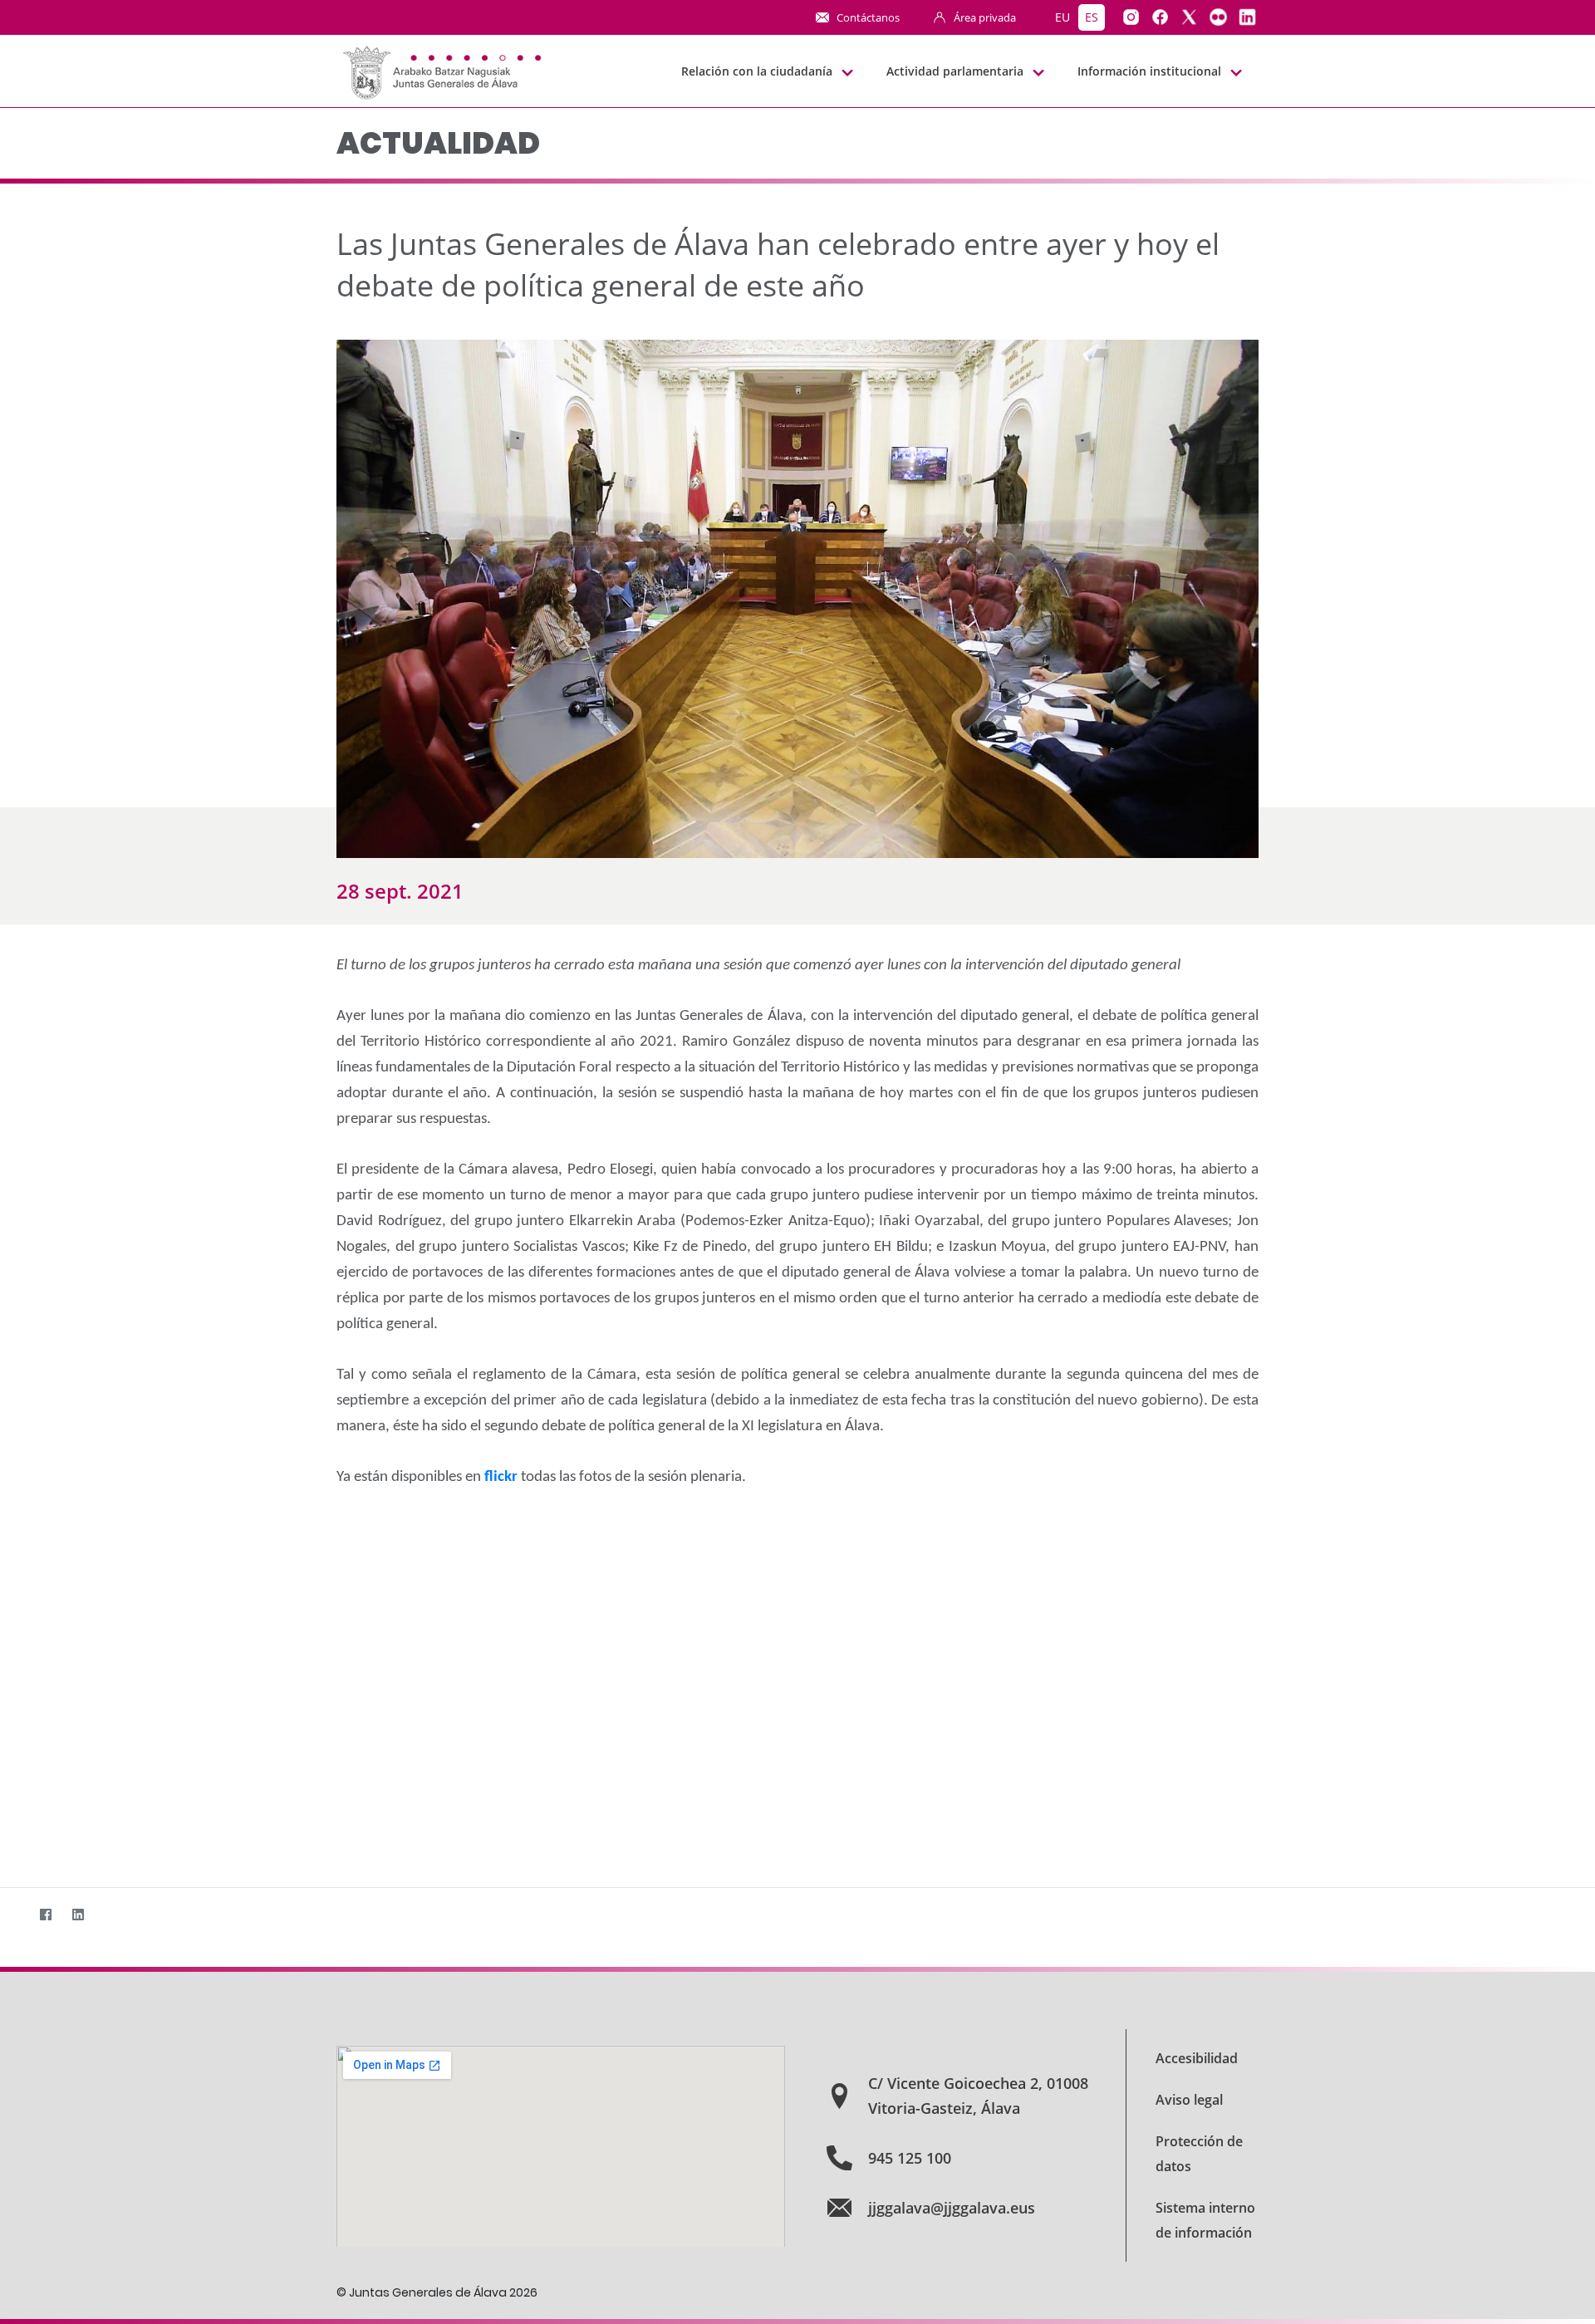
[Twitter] (13, 1914)
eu (1063, 17)
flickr (503, 1477)
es (1092, 17)
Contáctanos (868, 17)
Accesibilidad (1197, 2058)
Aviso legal (1189, 2100)
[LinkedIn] (78, 1914)
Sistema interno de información (1205, 2220)
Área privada (985, 17)
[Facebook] (45, 1914)
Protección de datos (1199, 2154)
